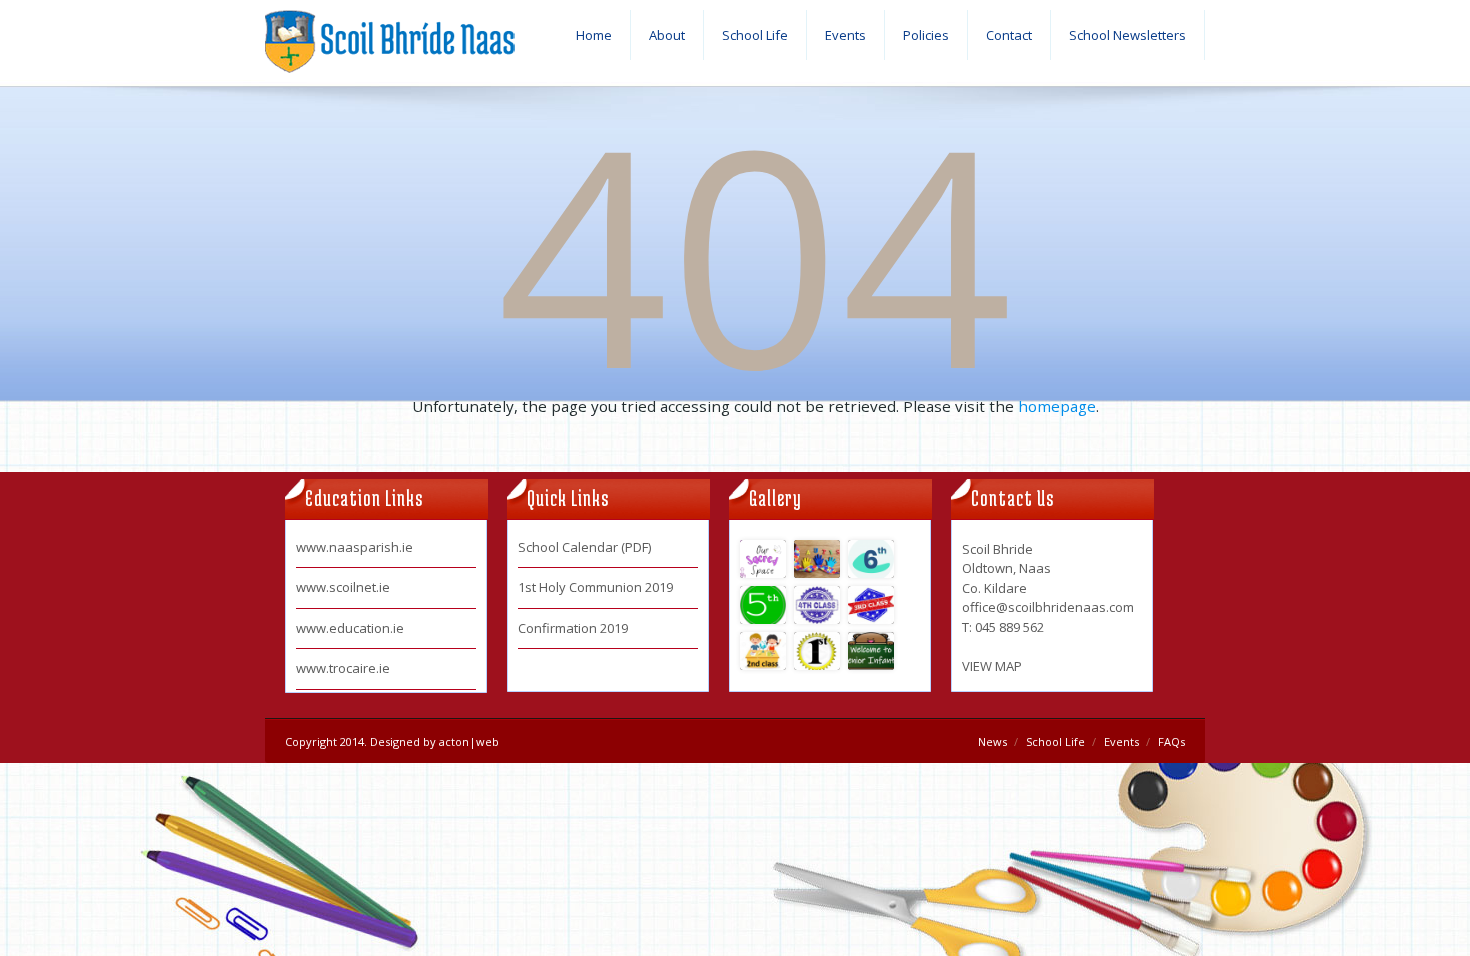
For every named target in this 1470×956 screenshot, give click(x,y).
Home (594, 35)
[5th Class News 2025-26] (763, 605)
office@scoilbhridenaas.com (1048, 607)
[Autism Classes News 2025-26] (817, 559)
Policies (926, 35)
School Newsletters (1127, 35)
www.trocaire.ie (343, 668)
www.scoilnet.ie (343, 587)
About (667, 35)
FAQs (1171, 741)
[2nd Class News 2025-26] (763, 651)
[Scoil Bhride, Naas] (390, 47)
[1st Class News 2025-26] (817, 651)
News (992, 741)
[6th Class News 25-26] (871, 559)
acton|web (469, 741)
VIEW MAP (992, 666)
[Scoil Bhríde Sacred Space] (763, 559)
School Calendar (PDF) (584, 547)
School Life (755, 35)
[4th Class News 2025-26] (817, 605)
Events (845, 35)
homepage (1057, 406)
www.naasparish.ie (354, 547)
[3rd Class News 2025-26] (871, 605)
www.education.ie (350, 628)
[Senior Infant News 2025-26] (871, 651)
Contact (1009, 35)
